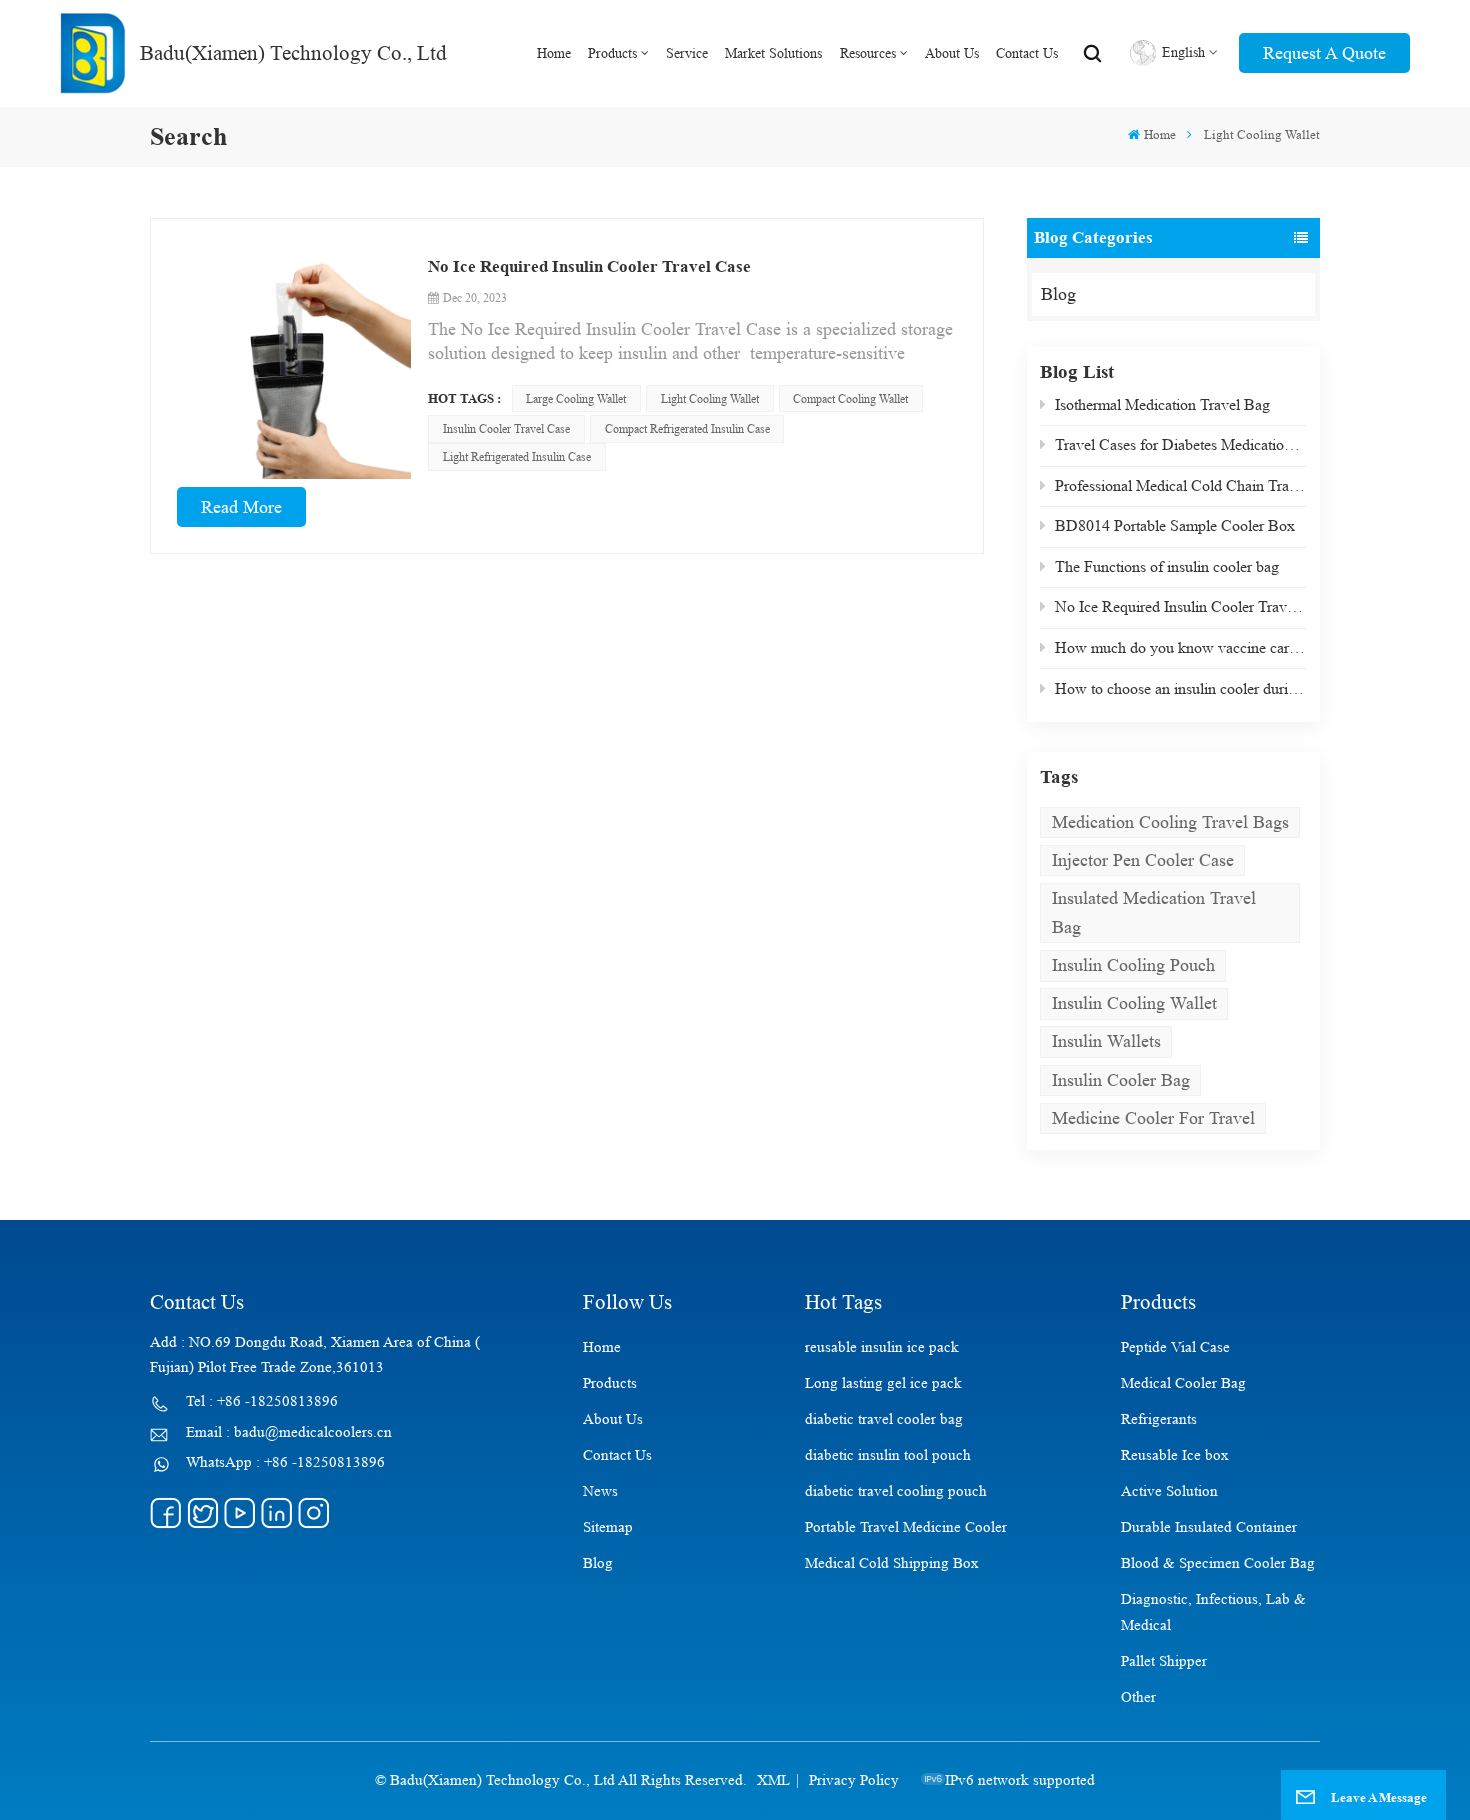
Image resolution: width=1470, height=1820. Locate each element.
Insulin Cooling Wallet (1134, 1003)
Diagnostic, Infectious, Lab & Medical (1213, 1612)
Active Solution (1169, 1491)
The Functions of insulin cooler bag (1167, 566)
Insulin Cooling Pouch (1133, 965)
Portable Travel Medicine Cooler (906, 1527)
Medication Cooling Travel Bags (1170, 822)
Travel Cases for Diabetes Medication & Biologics (1181, 444)
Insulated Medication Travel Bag (1154, 912)
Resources (868, 53)
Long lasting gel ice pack (883, 1383)
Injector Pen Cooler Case (1143, 860)
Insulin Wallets (1106, 1041)
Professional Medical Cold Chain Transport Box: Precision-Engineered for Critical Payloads (1181, 485)
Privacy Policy (854, 1780)
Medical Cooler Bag (1183, 1383)
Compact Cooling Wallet (850, 398)
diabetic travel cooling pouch (896, 1491)
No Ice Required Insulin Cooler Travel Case (1181, 606)
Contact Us (1027, 53)
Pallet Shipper (1164, 1661)
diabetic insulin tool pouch (888, 1455)
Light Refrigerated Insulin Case (517, 456)
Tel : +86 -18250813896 (262, 1401)
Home (554, 53)
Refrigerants (1159, 1419)
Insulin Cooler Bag (1121, 1080)
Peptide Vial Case (1175, 1347)
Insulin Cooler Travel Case (506, 428)
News (600, 1491)
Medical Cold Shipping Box (892, 1563)
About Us (952, 53)
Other (1138, 1697)
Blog (1058, 294)
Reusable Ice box (1175, 1455)
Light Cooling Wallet (710, 398)
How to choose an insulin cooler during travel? (1181, 688)
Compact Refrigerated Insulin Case (687, 428)
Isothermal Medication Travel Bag (1162, 404)
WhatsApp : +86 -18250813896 (285, 1462)
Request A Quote (1324, 53)
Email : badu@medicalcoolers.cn (289, 1432)
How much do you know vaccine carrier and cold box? (1181, 647)
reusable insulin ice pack (882, 1347)
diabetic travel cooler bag (884, 1419)
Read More (241, 507)
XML (773, 1780)
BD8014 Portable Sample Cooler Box (1175, 525)
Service (687, 53)
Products (612, 53)
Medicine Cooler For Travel (1153, 1118)
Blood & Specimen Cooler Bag (1218, 1563)
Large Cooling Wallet (576, 398)
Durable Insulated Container (1209, 1527)
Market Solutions (773, 53)
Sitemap (608, 1527)
